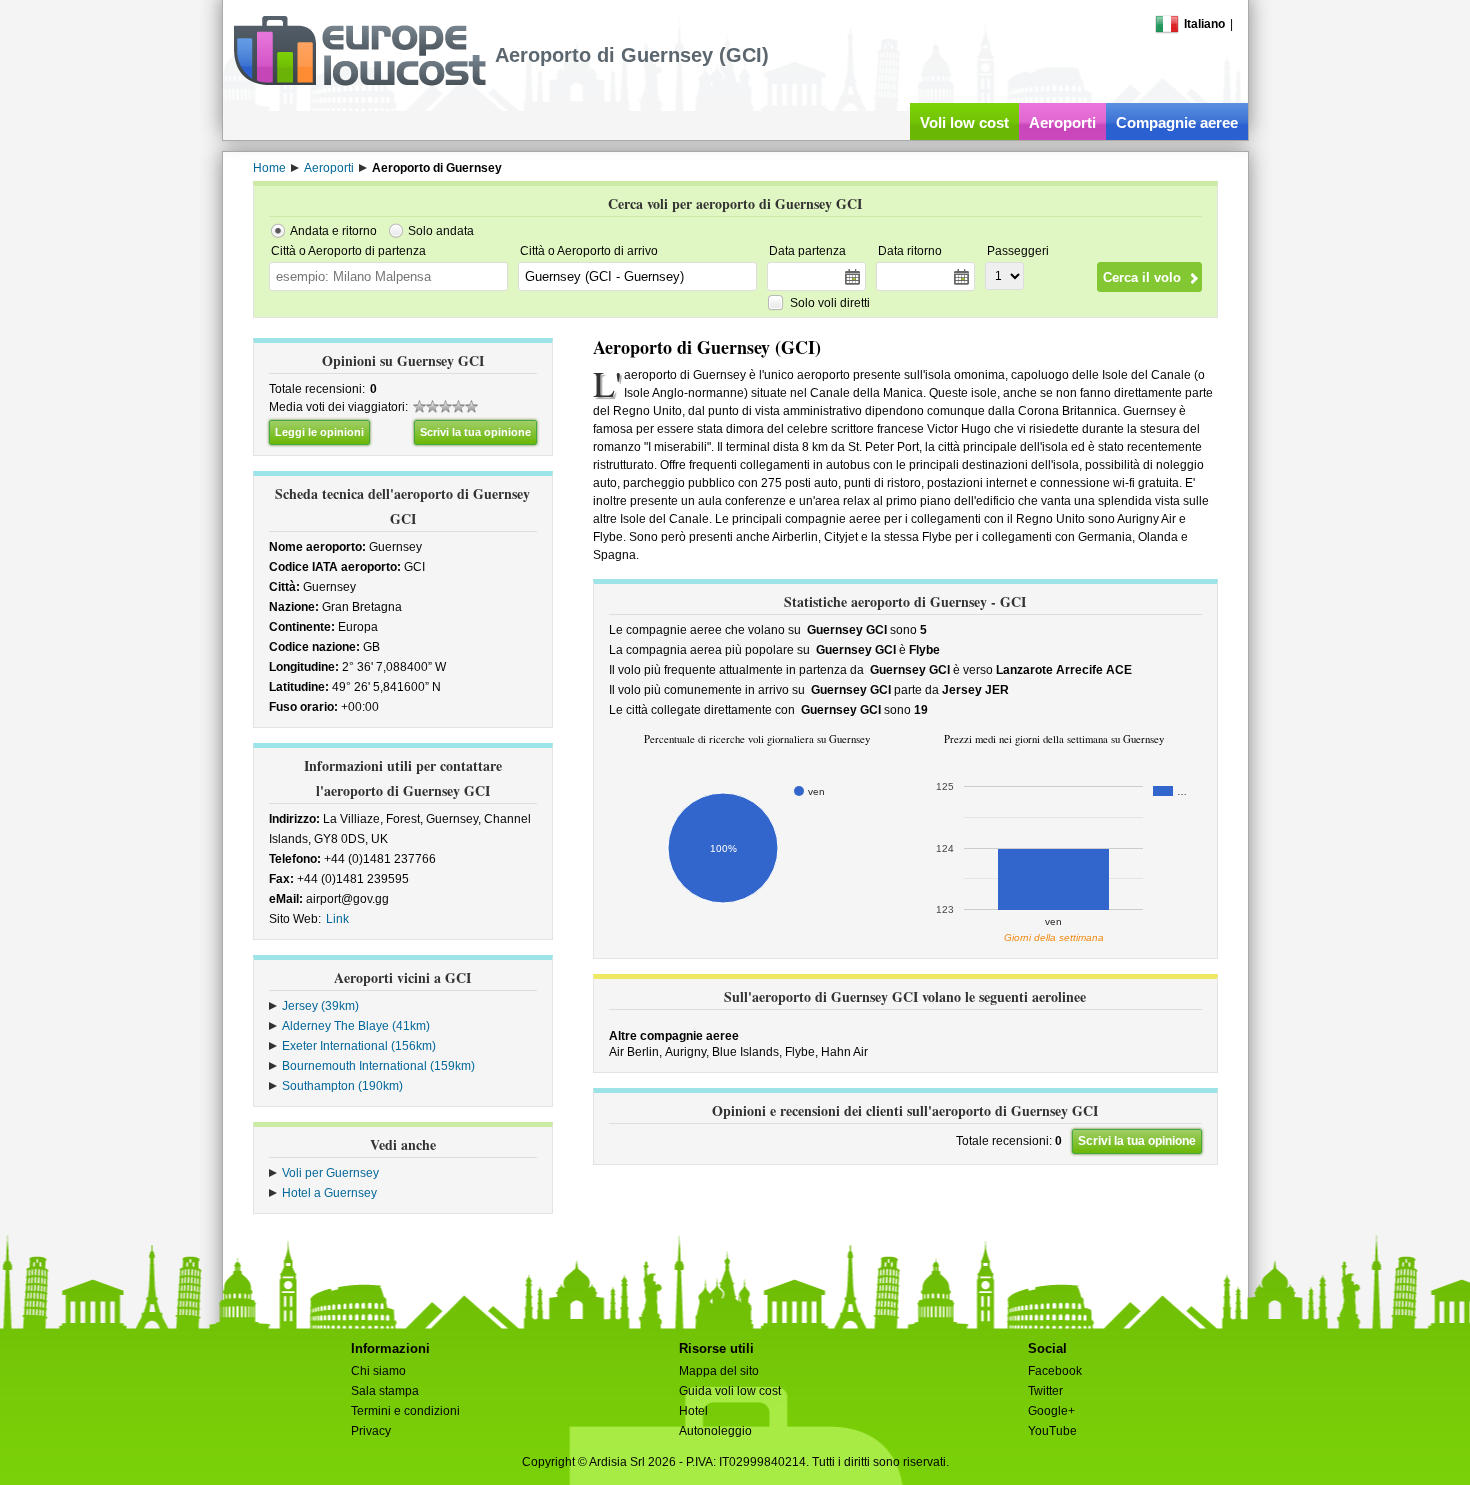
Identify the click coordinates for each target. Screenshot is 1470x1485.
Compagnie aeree (1177, 122)
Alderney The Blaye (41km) (356, 1026)
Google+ (1051, 1411)
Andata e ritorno (333, 231)
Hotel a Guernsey (329, 1193)
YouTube (1052, 1431)
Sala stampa (385, 1391)
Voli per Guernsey (330, 1173)
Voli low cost (964, 122)
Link (337, 919)
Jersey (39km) (320, 1006)
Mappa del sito (719, 1371)
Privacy (371, 1431)
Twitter (1045, 1391)
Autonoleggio (715, 1431)
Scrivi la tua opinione (475, 432)
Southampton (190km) (342, 1086)
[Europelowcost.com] (359, 82)
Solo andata (441, 231)
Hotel (693, 1411)
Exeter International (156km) (359, 1046)
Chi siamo (378, 1371)
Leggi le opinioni (319, 432)
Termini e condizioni (405, 1411)
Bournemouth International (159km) (378, 1066)
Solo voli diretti (830, 303)
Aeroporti (1062, 122)
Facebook (1055, 1371)
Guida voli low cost (730, 1391)
